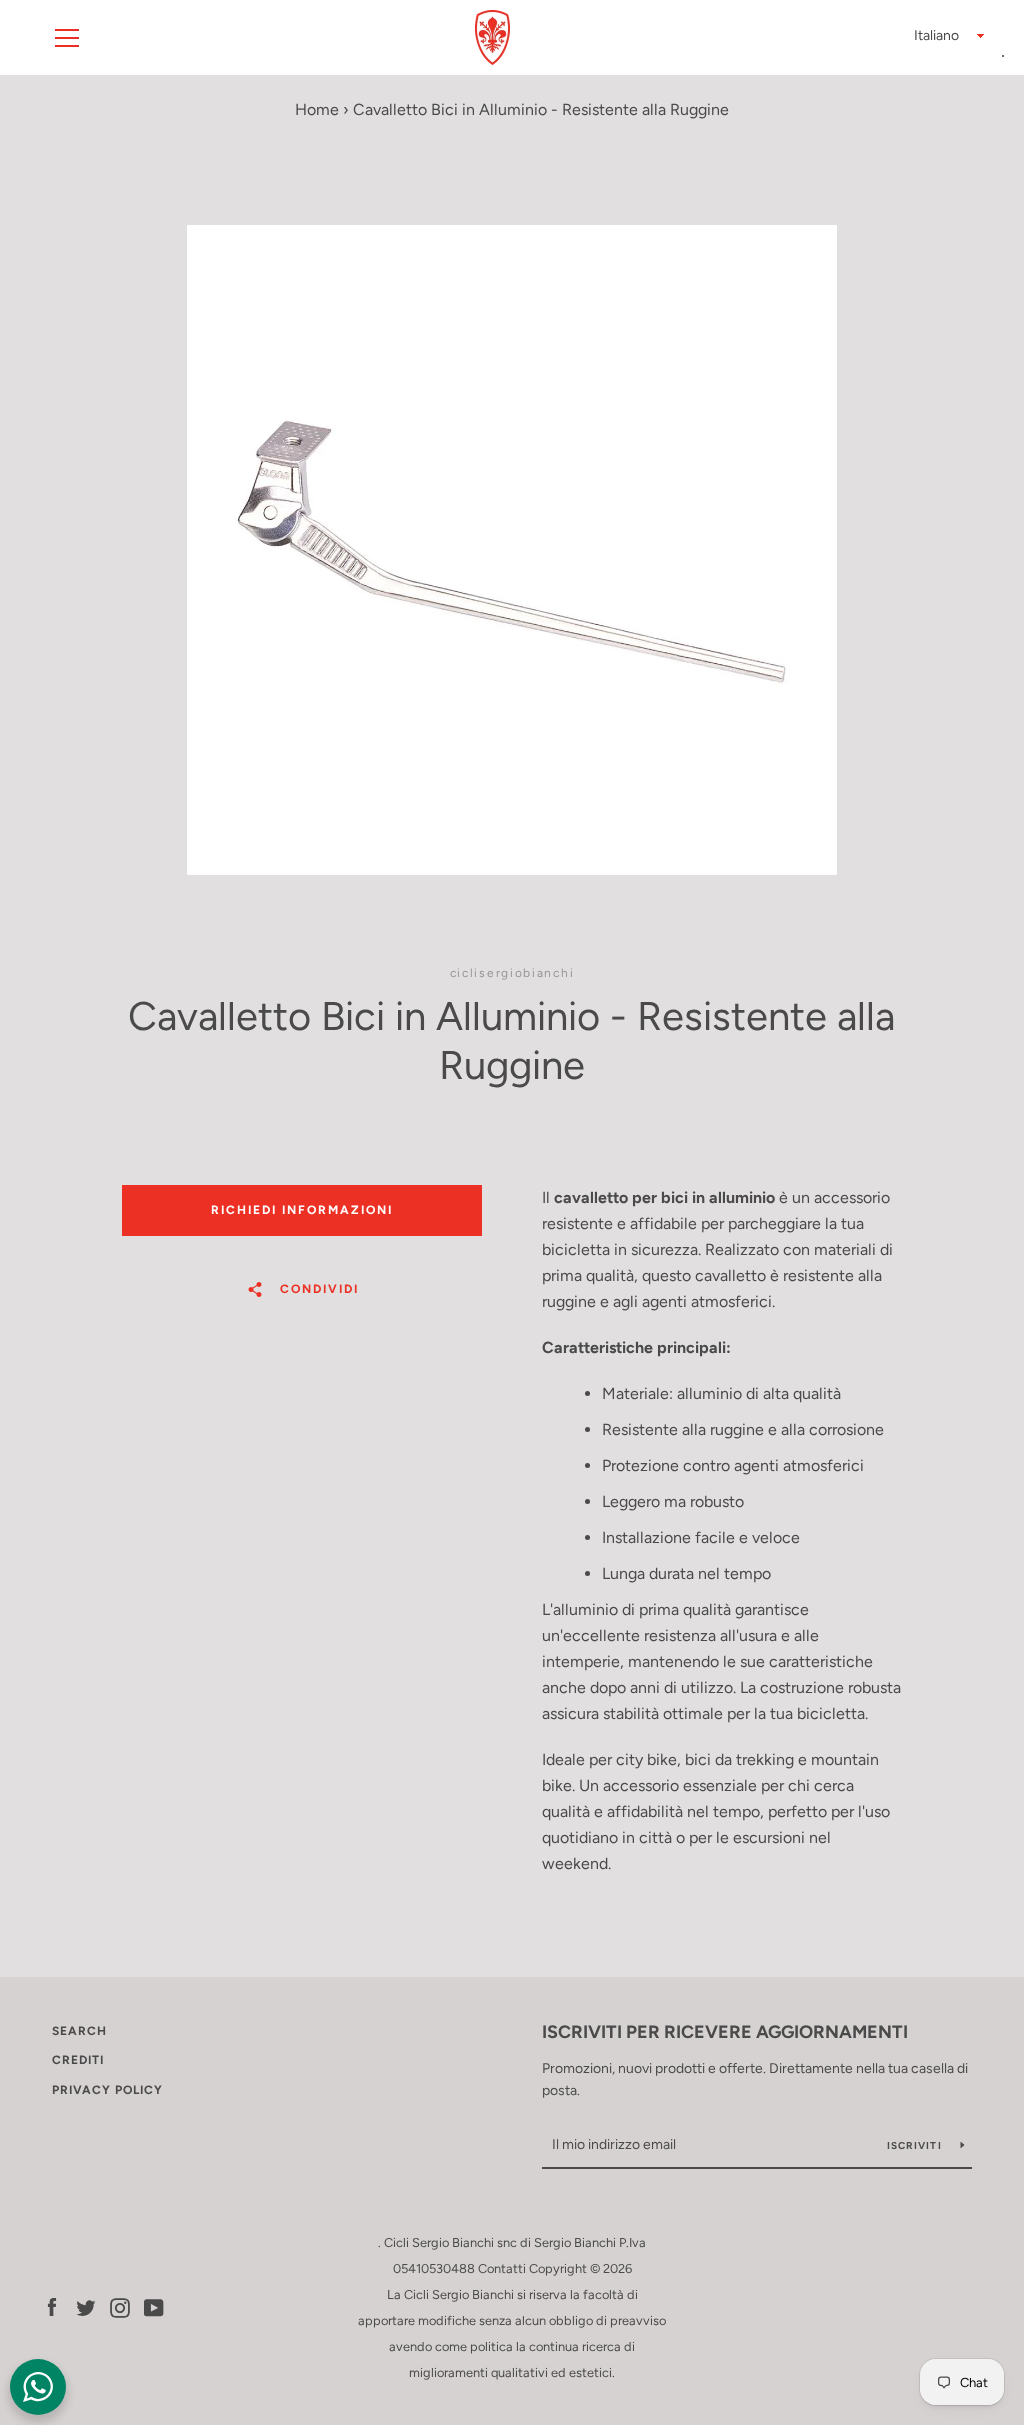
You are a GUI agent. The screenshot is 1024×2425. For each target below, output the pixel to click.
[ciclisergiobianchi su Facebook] (52, 2306)
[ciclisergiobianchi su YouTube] (154, 2306)
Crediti (78, 2060)
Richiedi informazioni (302, 1210)
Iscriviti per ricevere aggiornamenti (725, 2032)
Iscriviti (916, 2145)
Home (317, 109)
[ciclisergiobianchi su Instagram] (120, 2306)
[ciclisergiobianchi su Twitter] (86, 2306)
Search (79, 2031)
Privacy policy (107, 2090)
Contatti (502, 2268)
